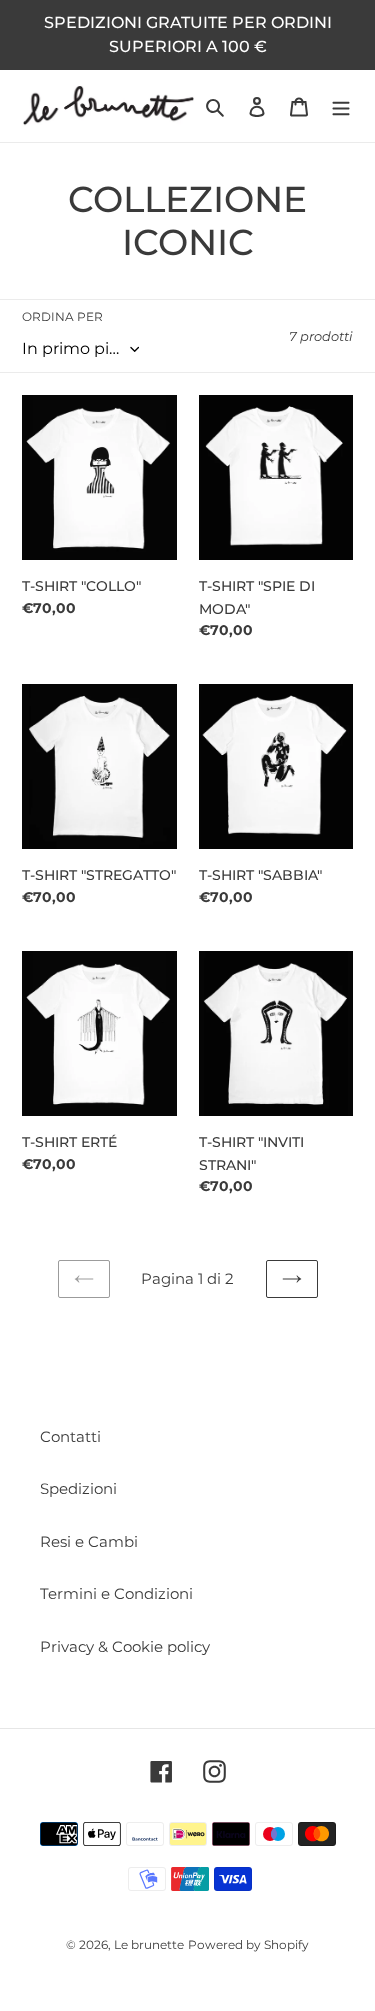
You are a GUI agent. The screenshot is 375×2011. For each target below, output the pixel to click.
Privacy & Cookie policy (125, 1646)
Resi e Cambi (89, 1541)
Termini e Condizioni (116, 1593)
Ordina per (62, 316)
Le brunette (149, 1944)
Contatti (70, 1436)
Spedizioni (78, 1488)
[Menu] (341, 106)
